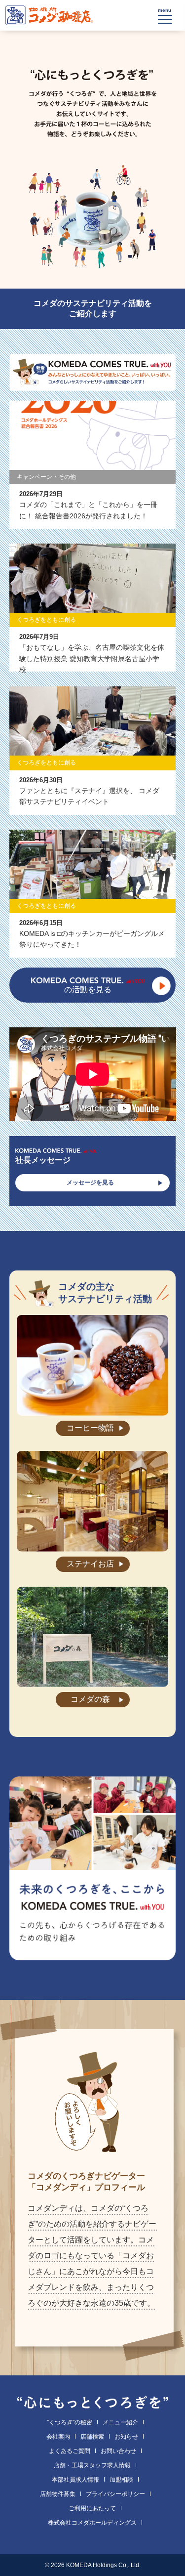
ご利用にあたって (92, 2508)
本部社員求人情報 (75, 2480)
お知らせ (126, 2437)
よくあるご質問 (70, 2451)
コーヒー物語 (90, 1428)
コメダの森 (90, 1699)
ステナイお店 (90, 1564)
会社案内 (58, 2437)
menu (165, 10)
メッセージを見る (90, 1182)
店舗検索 (92, 2437)
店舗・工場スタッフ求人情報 (92, 2465)
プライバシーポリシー (115, 2494)
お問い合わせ (118, 2451)
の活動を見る (88, 990)
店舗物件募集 (58, 2494)
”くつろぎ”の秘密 (70, 2422)
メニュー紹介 (120, 2422)
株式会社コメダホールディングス (92, 2523)
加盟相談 (121, 2480)
